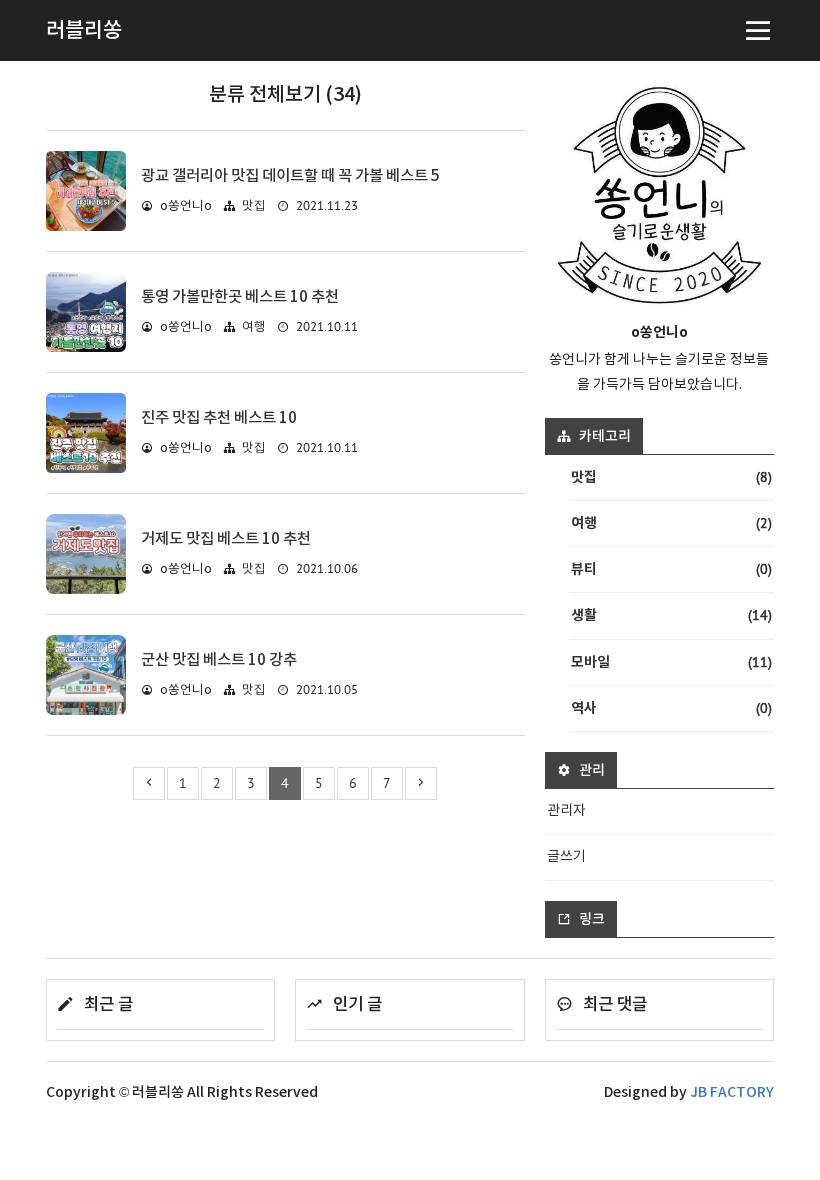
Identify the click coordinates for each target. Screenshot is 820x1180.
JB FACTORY (732, 1092)
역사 (671, 708)
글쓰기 (566, 857)
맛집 (254, 206)
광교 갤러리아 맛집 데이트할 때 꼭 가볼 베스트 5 (290, 176)
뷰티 (671, 569)
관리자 (566, 811)
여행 (254, 327)
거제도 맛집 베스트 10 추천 (226, 539)
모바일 (671, 662)
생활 (671, 615)
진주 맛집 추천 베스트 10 (219, 418)
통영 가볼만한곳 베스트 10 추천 (240, 297)
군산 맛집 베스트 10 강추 (219, 660)
